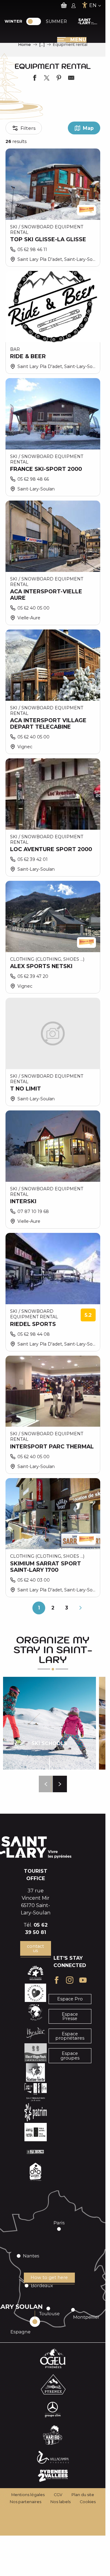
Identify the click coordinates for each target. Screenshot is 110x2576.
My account (36, 2567)
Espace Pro (70, 1999)
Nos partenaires (26, 2502)
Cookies (88, 2502)
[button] (46, 1784)
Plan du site (83, 2495)
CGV (58, 2495)
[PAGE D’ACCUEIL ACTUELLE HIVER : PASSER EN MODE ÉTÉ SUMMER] (34, 21)
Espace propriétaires (70, 2036)
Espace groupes (70, 2056)
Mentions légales (28, 2495)
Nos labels (61, 2502)
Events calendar (65, 2567)
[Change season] (36, 21)
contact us (35, 1948)
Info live (94, 2567)
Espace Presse (70, 2016)
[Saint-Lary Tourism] (88, 21)
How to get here (49, 2277)
